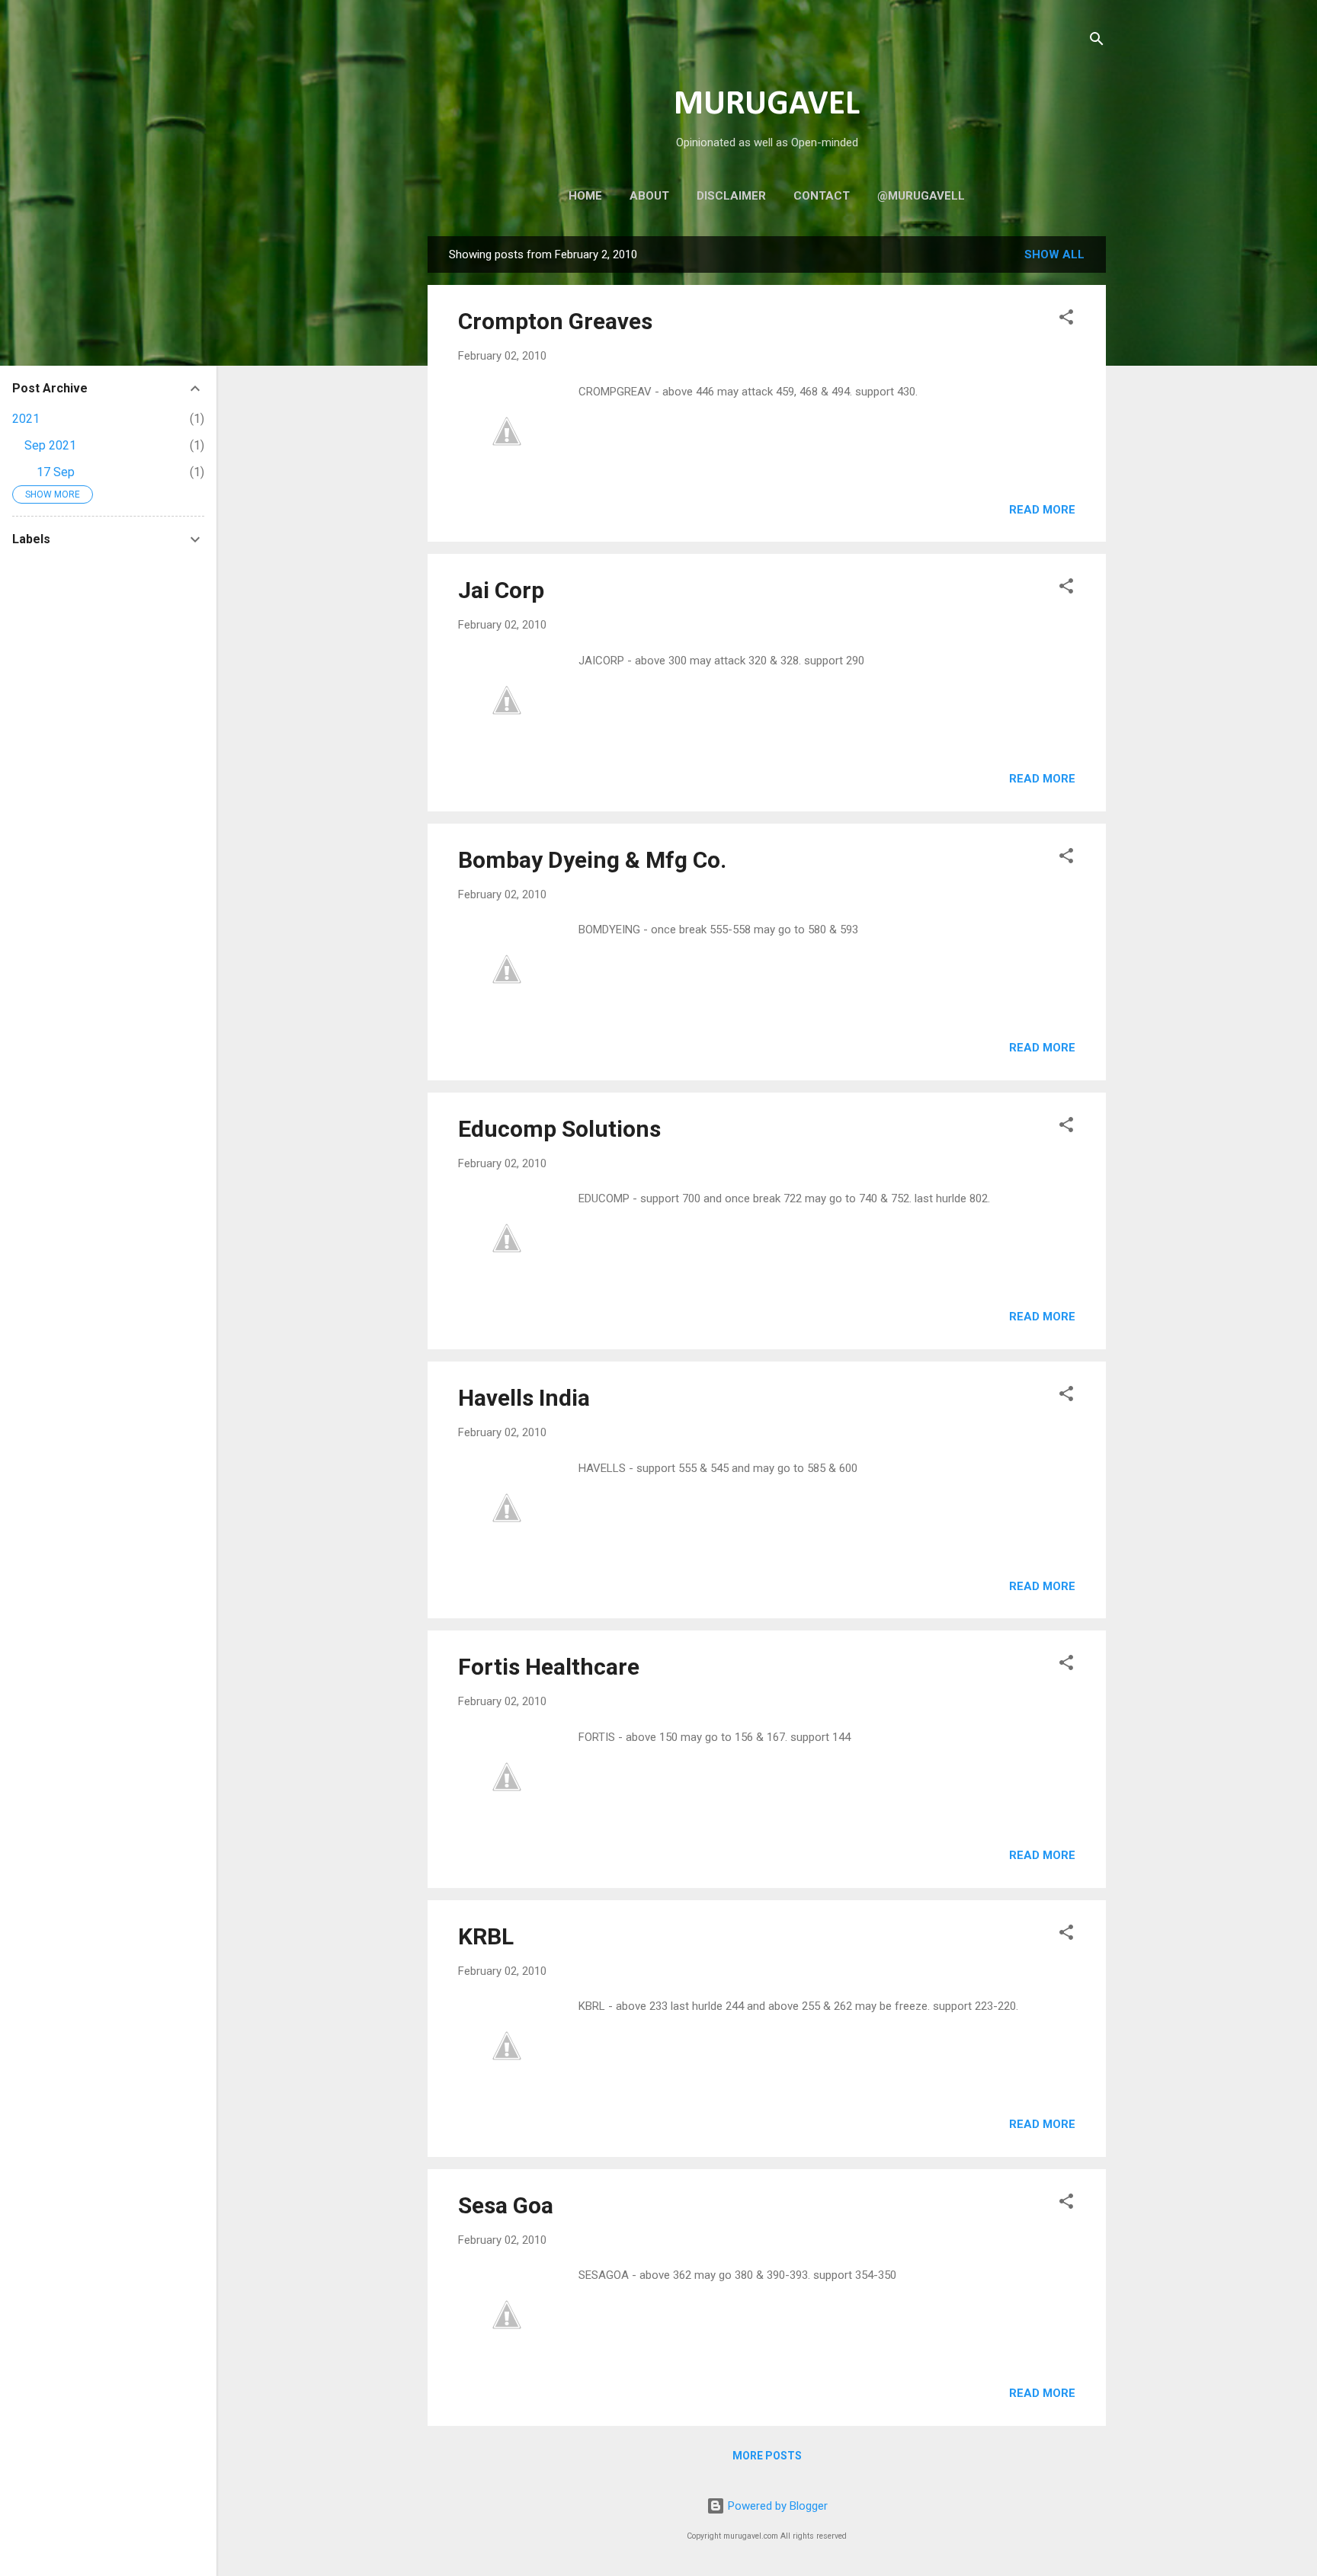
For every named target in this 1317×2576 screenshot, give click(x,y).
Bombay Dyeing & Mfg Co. (592, 860)
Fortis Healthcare (549, 1667)
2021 (26, 419)
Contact (822, 196)
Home (585, 196)
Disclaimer (731, 196)
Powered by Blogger (776, 2506)
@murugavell (921, 196)
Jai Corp (501, 590)
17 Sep (56, 472)
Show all (1054, 254)
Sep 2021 (50, 445)
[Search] (1097, 42)
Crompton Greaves (555, 321)
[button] (1066, 320)
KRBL (486, 1936)
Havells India (524, 1398)
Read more (1042, 510)
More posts (767, 2456)
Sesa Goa (506, 2205)
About (649, 196)
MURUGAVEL (767, 105)
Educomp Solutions (559, 1129)
